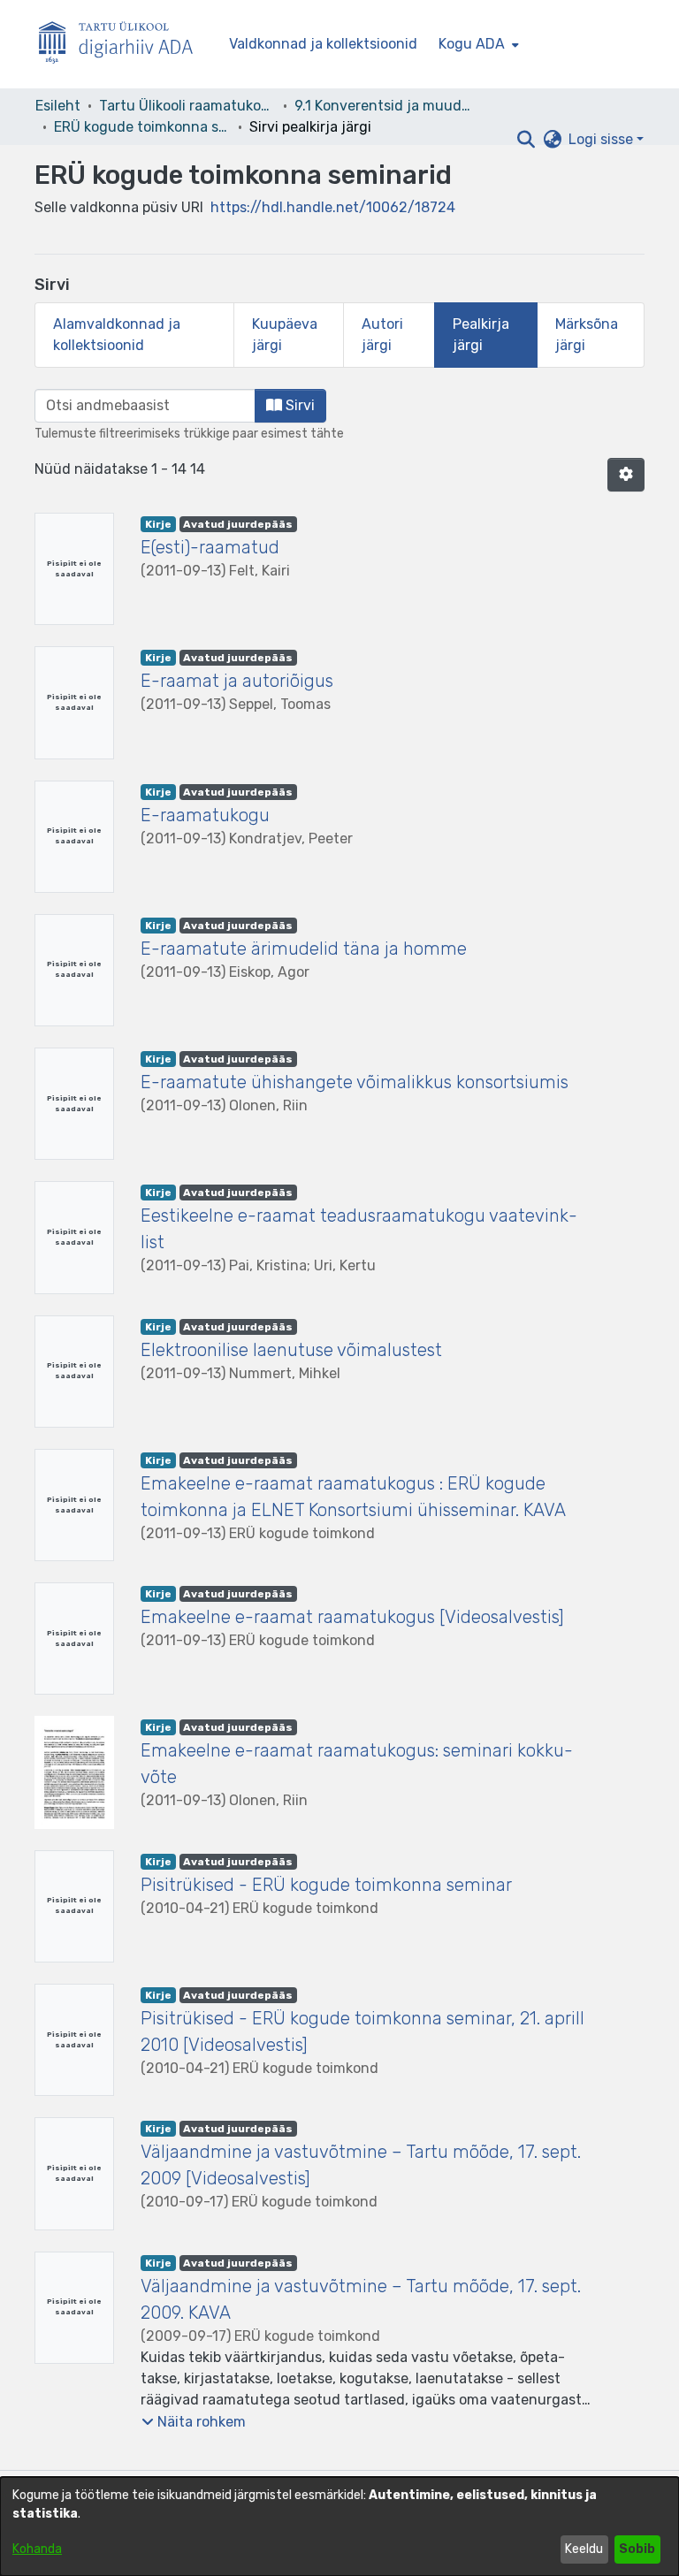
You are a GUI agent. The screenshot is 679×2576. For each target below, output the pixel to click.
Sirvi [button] (298, 405)
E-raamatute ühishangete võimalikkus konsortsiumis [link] (355, 1082)
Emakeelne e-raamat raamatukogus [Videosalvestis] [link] (352, 1617)
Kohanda (37, 2549)
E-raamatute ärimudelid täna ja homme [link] (304, 949)
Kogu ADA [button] (472, 44)
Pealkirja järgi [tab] (481, 335)
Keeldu (584, 2549)
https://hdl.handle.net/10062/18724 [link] (333, 207)
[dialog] (339, 2526)
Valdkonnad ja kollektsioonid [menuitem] (323, 44)
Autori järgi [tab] (382, 335)
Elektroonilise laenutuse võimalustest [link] (291, 1350)
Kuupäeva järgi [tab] (285, 335)
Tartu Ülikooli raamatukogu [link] (187, 106)
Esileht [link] (58, 106)
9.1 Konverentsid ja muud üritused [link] (383, 106)
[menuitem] (477, 44)
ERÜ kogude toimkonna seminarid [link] (142, 127)
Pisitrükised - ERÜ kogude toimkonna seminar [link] (326, 1885)
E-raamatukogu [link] (205, 815)
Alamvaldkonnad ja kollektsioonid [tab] (117, 335)
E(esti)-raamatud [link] (210, 547)
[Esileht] (123, 45)
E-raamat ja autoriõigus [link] (237, 681)
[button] (526, 140)
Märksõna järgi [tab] (587, 335)
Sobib (637, 2549)
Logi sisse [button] (603, 139)
